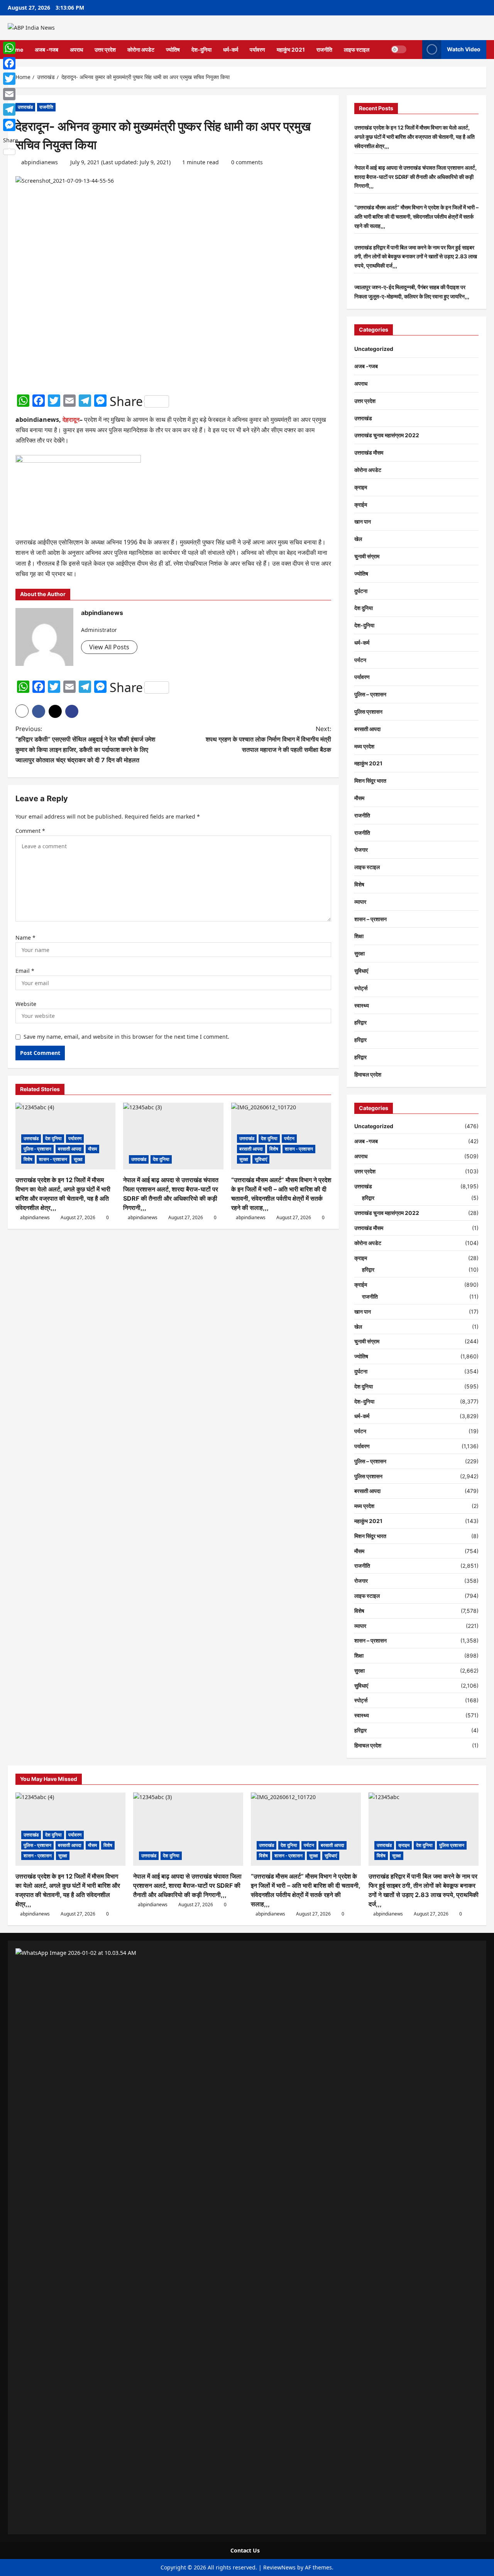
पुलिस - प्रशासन (37, 1149)
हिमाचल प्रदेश (368, 1074)
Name (25, 938)
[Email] (11, 94)
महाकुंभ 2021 (291, 50)
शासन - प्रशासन (53, 1159)
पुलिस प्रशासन (368, 712)
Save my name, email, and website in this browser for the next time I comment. (126, 1037)
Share (126, 401)
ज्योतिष (173, 50)
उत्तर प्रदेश (105, 50)
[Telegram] (11, 110)
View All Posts (109, 647)
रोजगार (361, 850)
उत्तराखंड (25, 107)
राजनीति (324, 50)
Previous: (85, 745)
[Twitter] (11, 79)
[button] (414, 50)
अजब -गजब (47, 50)
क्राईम (361, 505)
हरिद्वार (360, 1022)
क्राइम (361, 487)
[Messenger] (11, 125)
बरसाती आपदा (70, 1149)
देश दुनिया (53, 1138)
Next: (268, 739)
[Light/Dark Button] (399, 49)
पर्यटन (289, 1138)
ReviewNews (279, 2567)
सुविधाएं (261, 1159)
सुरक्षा (78, 1159)
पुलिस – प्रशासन (370, 694)
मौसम (92, 1149)
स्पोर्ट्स (361, 988)
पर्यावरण (257, 50)
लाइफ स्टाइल (357, 50)
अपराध (76, 50)
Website (26, 1004)
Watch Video (464, 49)
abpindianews (40, 162)
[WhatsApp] (11, 48)
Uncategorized (374, 349)
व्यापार (360, 902)
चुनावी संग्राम (367, 556)
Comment (30, 831)
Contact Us (245, 2550)
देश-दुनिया (201, 50)
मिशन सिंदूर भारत (370, 781)
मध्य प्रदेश (364, 746)
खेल (358, 539)
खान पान (363, 521)
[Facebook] (11, 63)
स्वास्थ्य (362, 1005)
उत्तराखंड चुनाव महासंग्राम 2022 (387, 435)
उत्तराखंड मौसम (369, 452)
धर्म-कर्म (231, 50)
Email (25, 971)
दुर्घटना (361, 591)
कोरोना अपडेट (141, 50)
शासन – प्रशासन (370, 919)
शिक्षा (359, 936)
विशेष (28, 1159)
